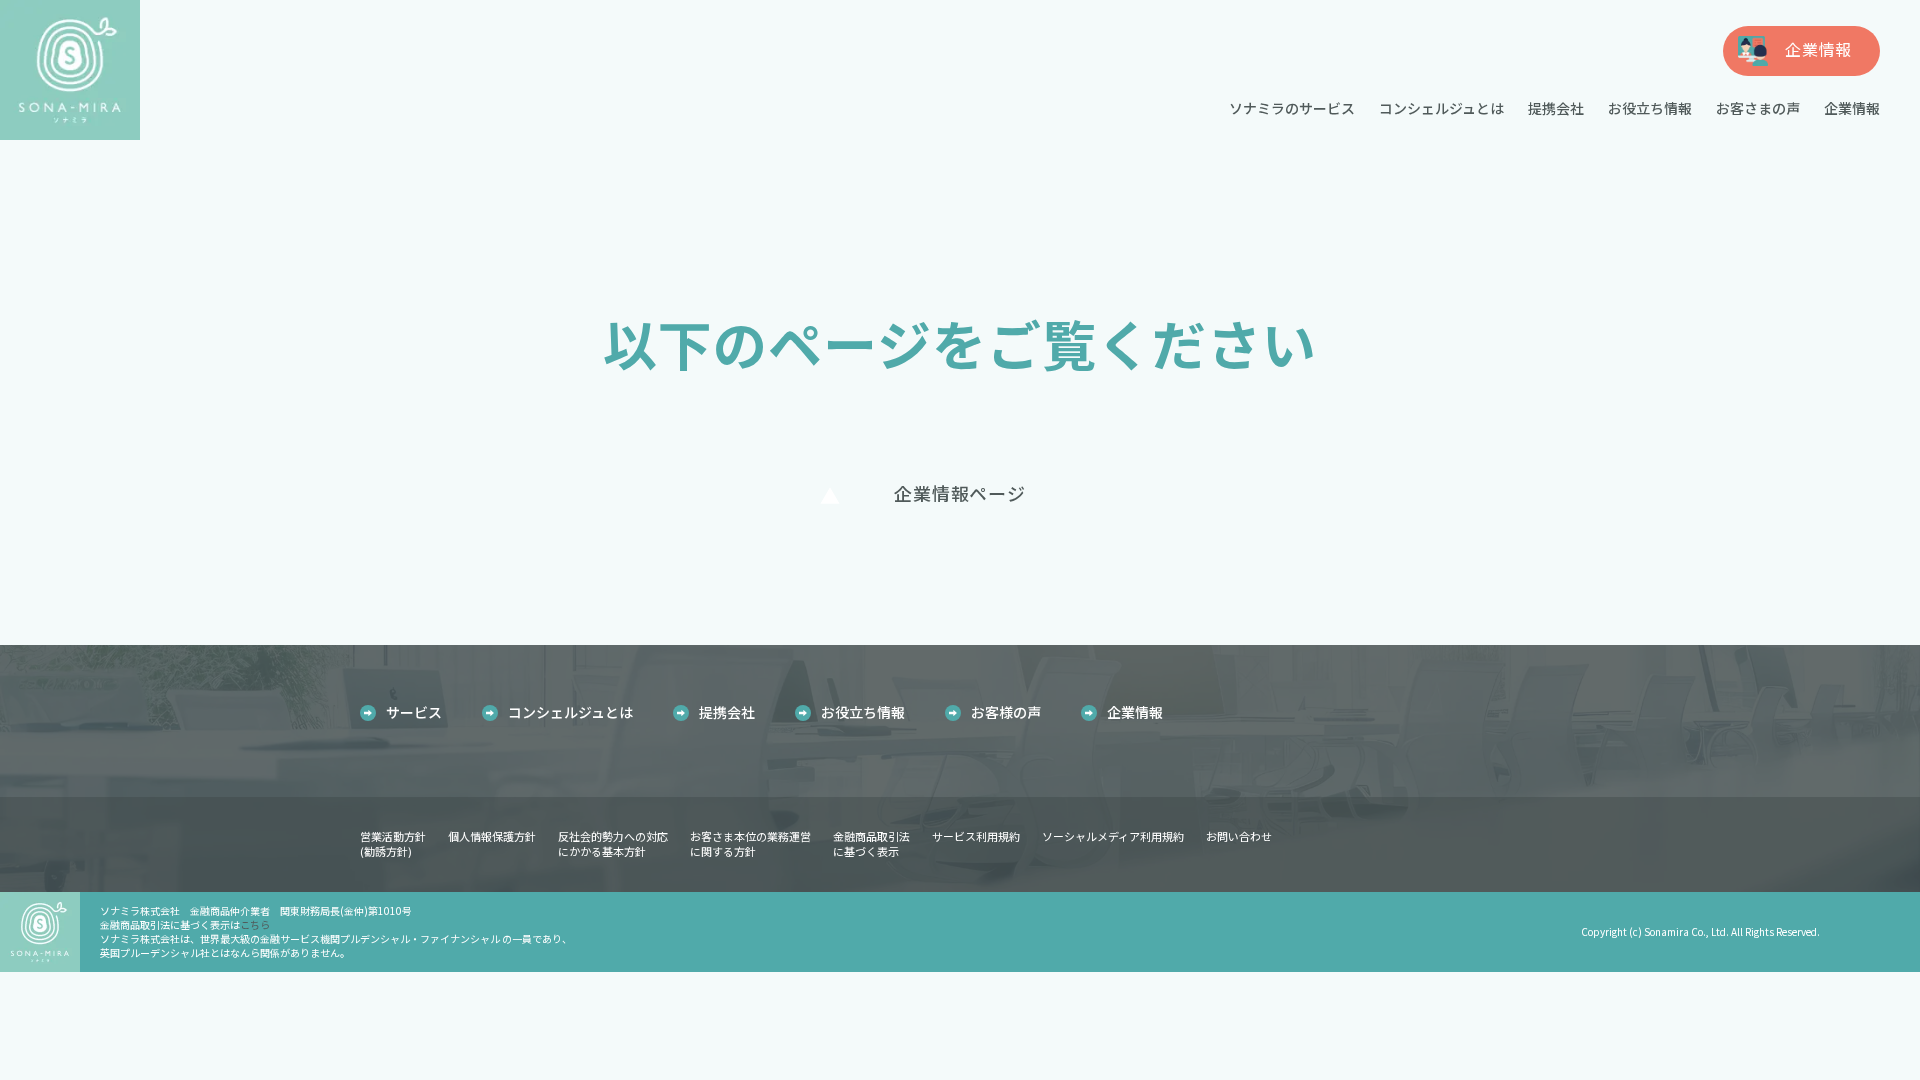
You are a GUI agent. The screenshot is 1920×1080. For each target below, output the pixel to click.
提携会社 (1556, 108)
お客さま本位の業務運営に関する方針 (750, 843)
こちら (255, 924)
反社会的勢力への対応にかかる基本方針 (613, 843)
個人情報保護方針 (492, 836)
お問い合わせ (1239, 836)
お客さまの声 (1758, 108)
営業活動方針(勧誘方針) (393, 843)
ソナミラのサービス (1292, 108)
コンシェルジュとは (1441, 108)
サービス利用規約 (976, 836)
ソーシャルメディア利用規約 (1113, 836)
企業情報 (1852, 108)
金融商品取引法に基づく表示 (871, 843)
